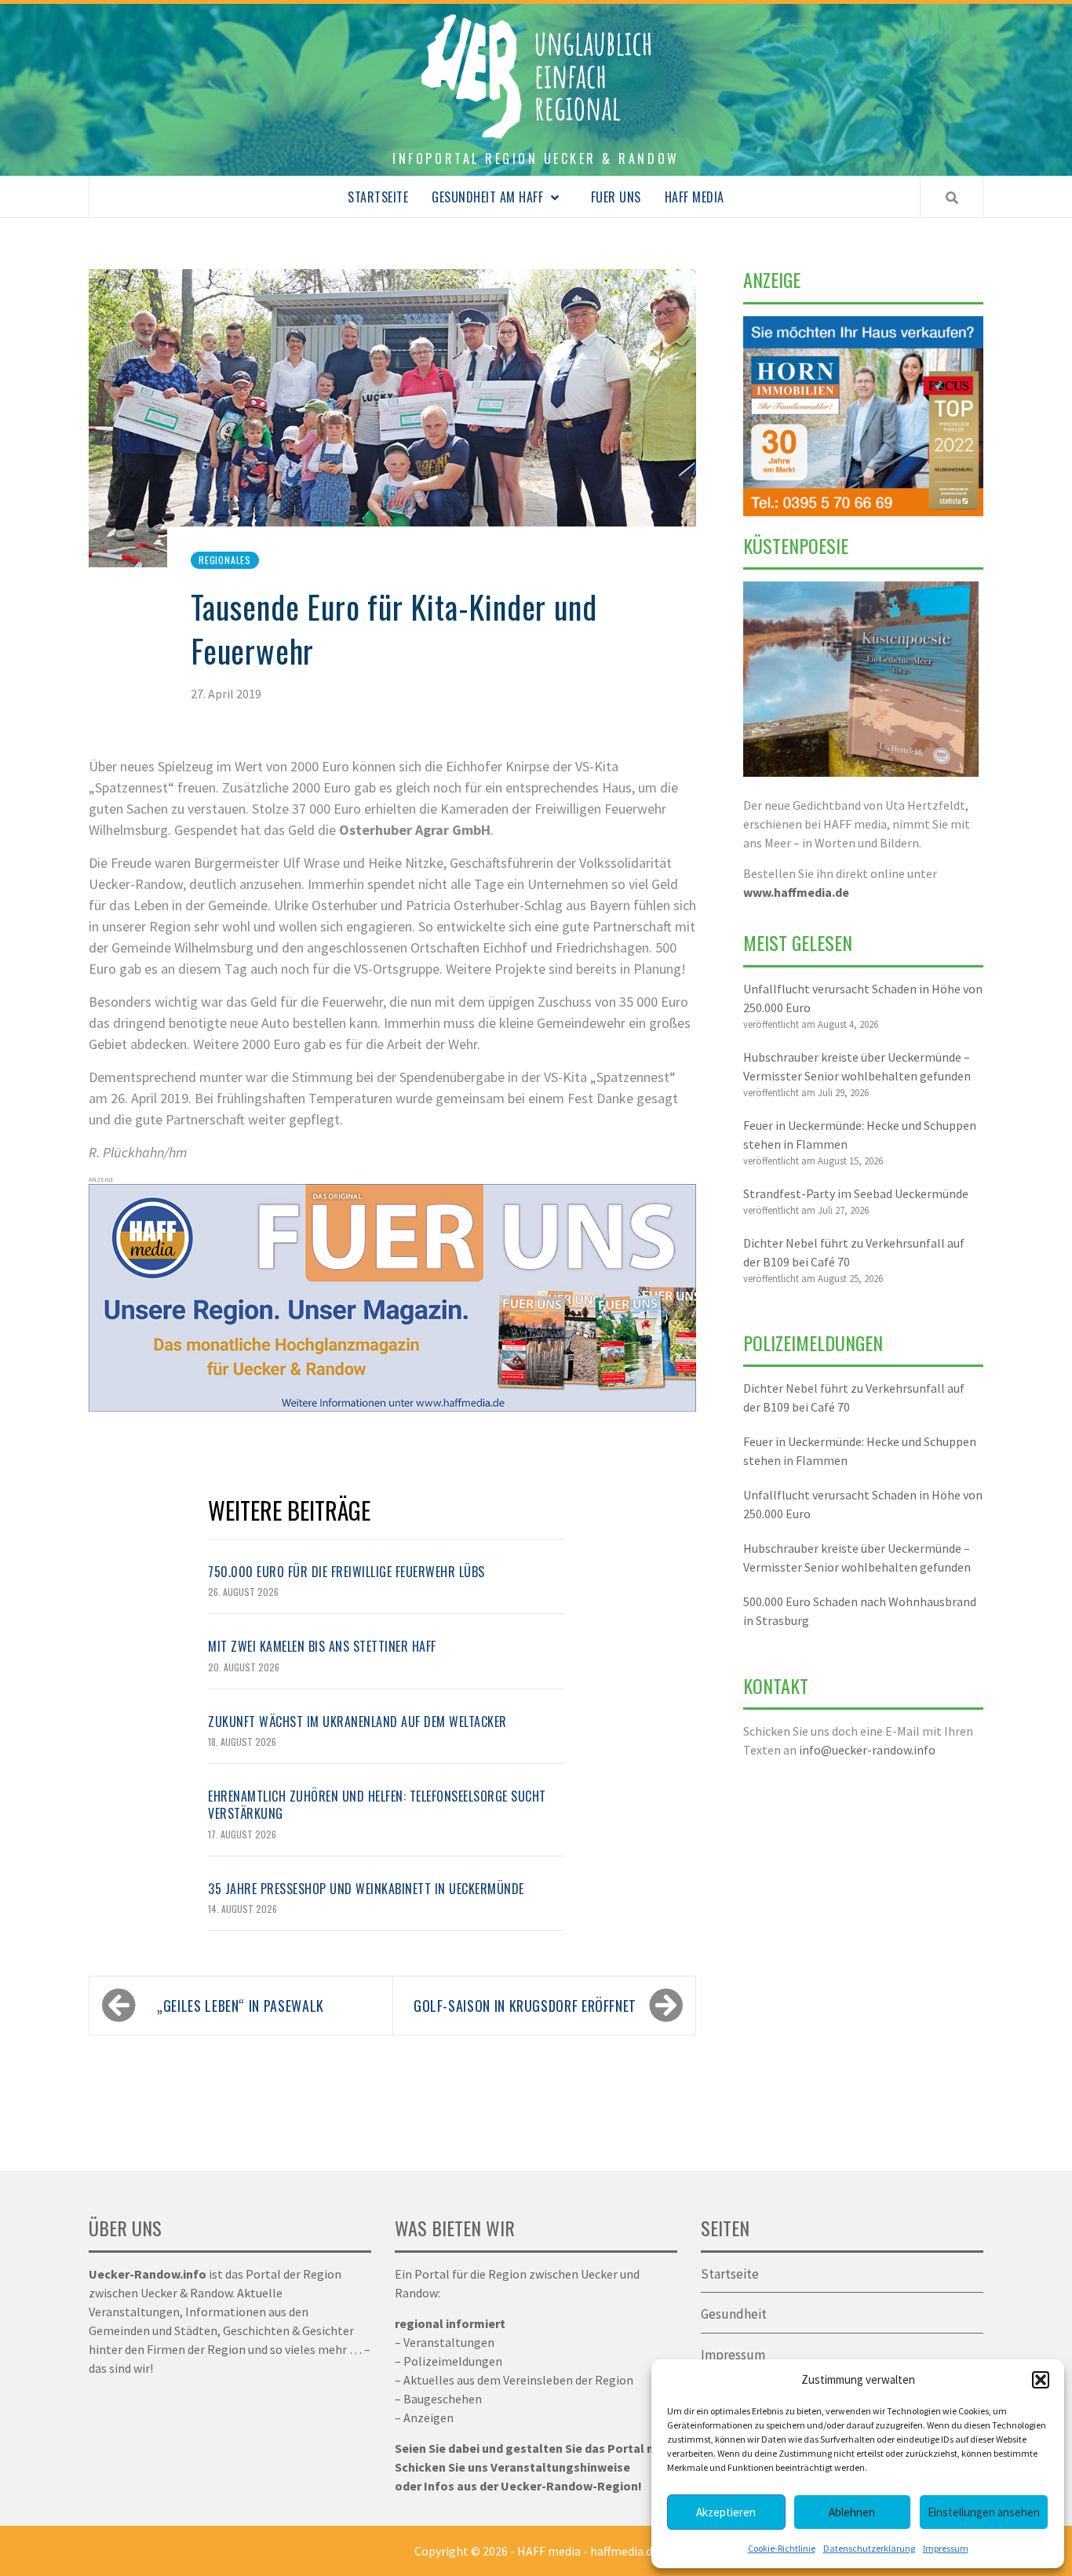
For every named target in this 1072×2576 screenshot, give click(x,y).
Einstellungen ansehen (984, 2512)
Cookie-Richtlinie (782, 2548)
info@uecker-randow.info (867, 1750)
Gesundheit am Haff (487, 197)
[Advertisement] (863, 1955)
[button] (1041, 2380)
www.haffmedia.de (796, 892)
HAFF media (695, 197)
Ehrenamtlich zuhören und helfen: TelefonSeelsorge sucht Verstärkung (377, 1805)
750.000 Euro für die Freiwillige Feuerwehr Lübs (346, 1572)
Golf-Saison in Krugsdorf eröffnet (525, 2006)
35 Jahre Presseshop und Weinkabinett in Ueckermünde (366, 1889)
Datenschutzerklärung (869, 2548)
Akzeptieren (726, 2512)
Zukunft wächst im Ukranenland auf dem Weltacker (357, 1722)
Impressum (946, 2548)
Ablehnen (852, 2512)
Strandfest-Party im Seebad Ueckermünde (856, 1193)
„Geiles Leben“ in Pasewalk (241, 2006)
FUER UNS (616, 197)
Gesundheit (734, 2314)
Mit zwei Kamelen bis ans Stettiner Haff (322, 1646)
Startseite (378, 197)
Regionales (225, 560)
